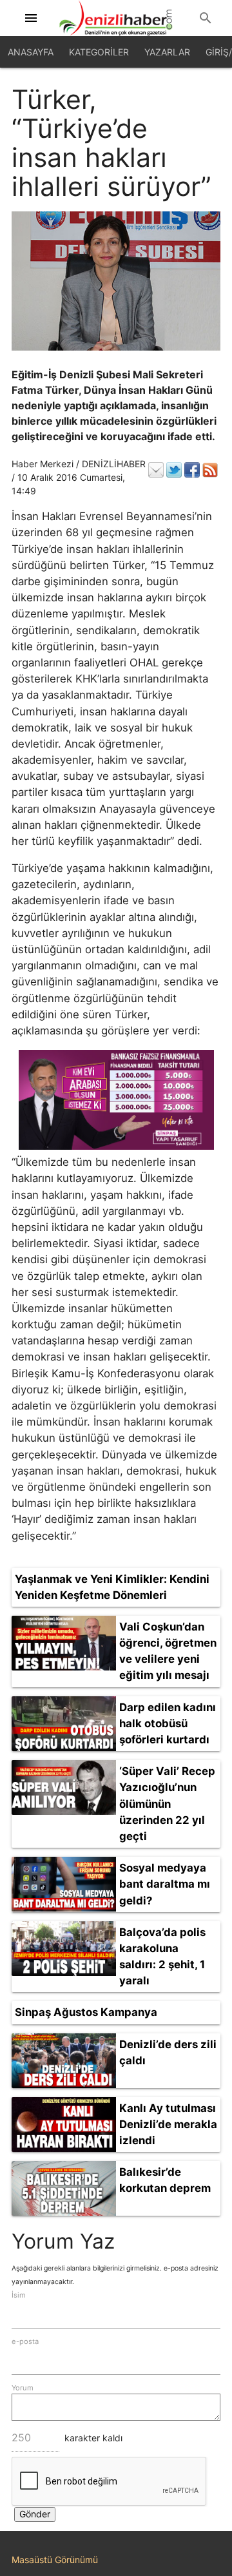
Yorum (23, 2388)
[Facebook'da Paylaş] (192, 470)
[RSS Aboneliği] (210, 470)
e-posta (25, 2341)
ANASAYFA (31, 52)
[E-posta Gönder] (156, 470)
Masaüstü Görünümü (55, 2560)
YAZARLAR (167, 52)
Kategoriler (99, 52)
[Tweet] (174, 470)
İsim (19, 2295)
